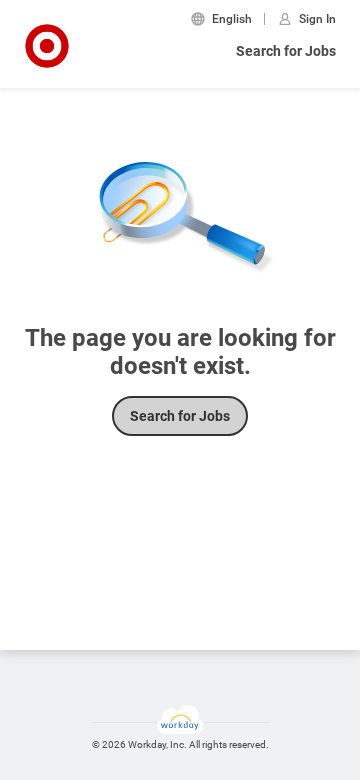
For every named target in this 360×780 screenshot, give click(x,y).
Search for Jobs (286, 51)
